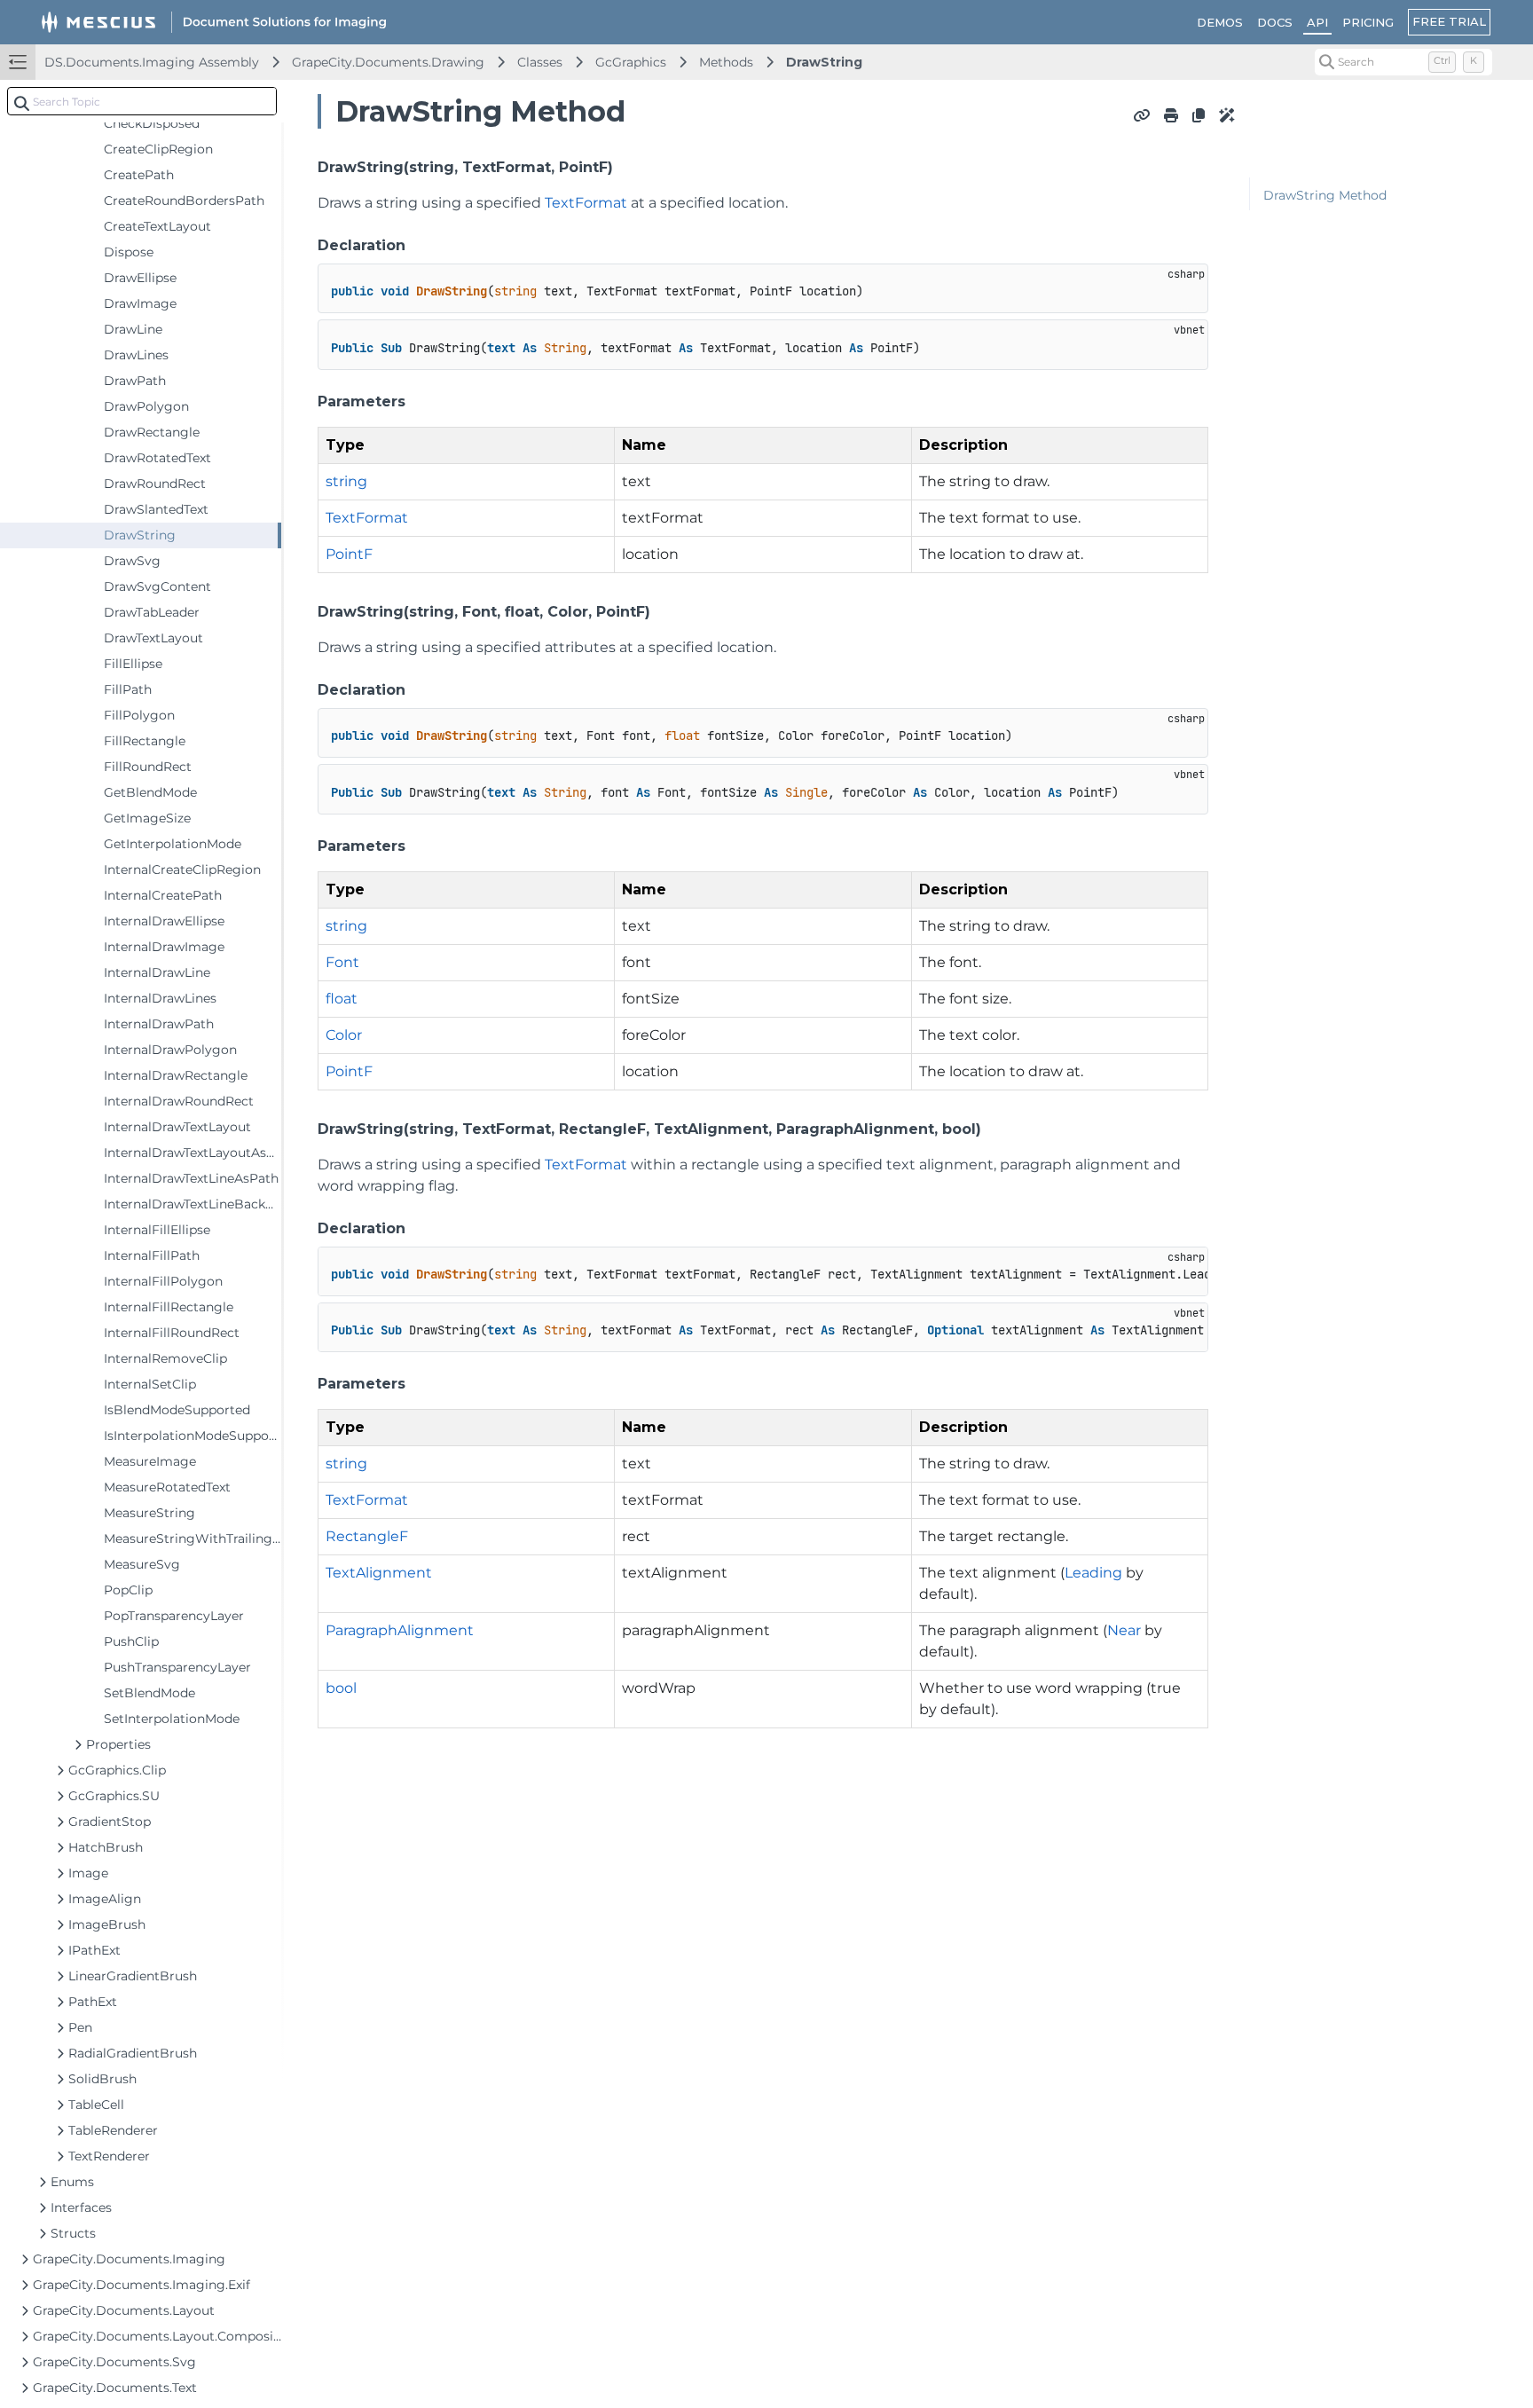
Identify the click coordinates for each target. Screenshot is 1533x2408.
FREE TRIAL (1449, 21)
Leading (1093, 1573)
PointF (349, 554)
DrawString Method (1325, 195)
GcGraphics (631, 62)
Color (344, 1035)
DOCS (1275, 22)
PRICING (1368, 22)
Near (1124, 1630)
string (346, 481)
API (1317, 22)
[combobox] (142, 101)
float (342, 999)
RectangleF (367, 1536)
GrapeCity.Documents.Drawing (388, 62)
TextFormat (586, 203)
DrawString (824, 62)
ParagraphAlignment (400, 1630)
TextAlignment (379, 1573)
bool (341, 1688)
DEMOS (1220, 22)
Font (342, 962)
